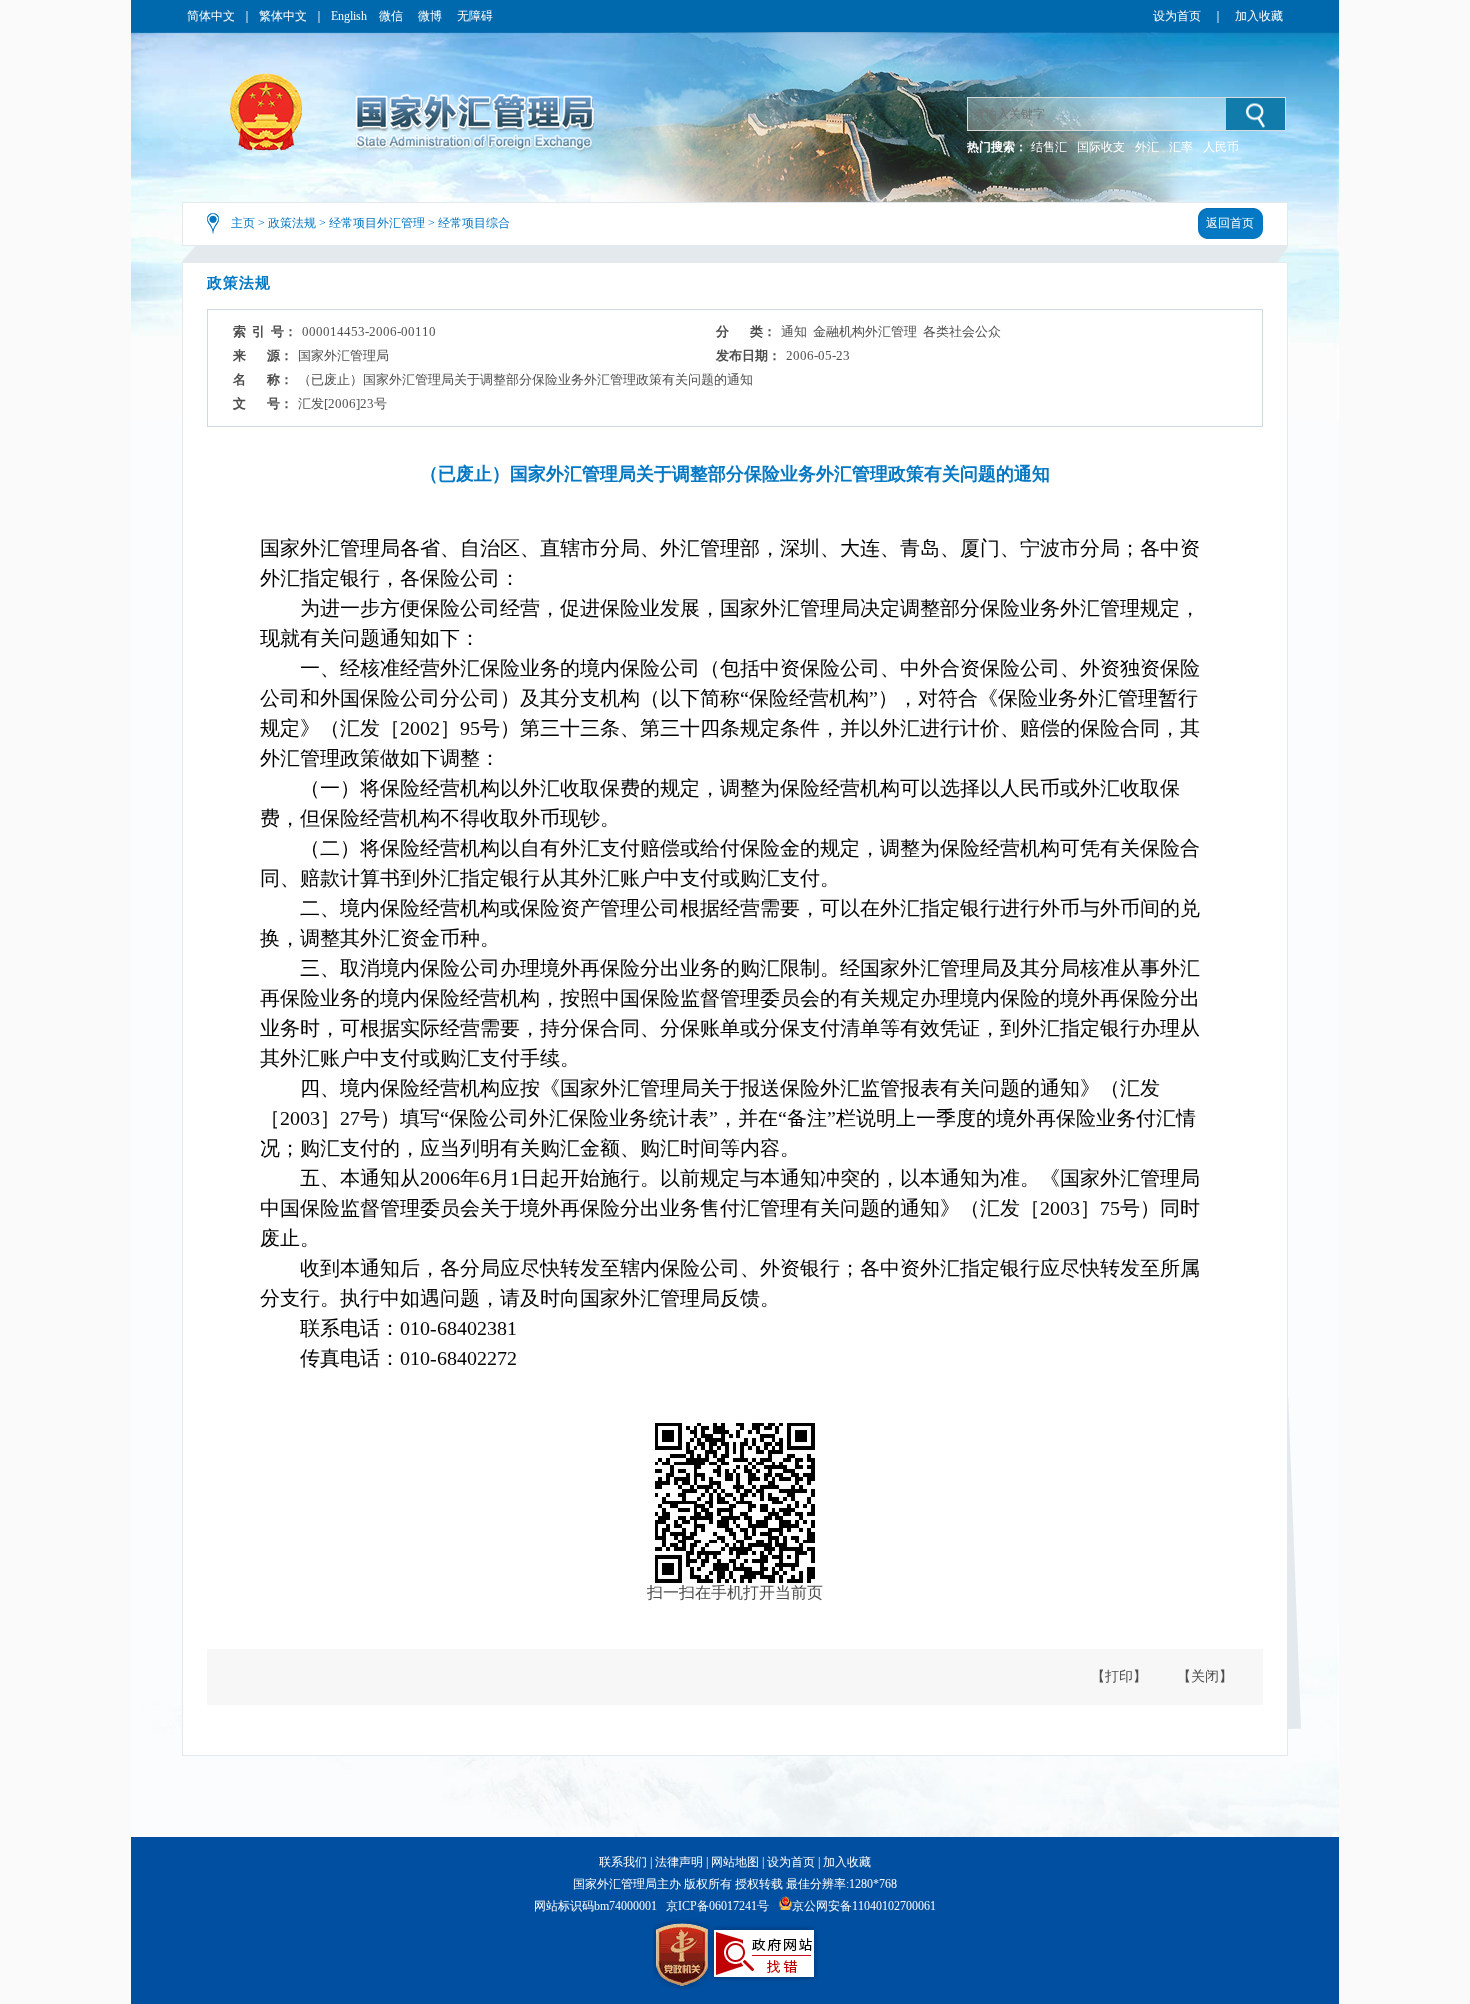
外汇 (1147, 147)
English (349, 16)
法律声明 (679, 1862)
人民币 (1221, 147)
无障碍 (475, 16)
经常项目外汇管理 (377, 223)
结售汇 (1049, 147)
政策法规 (292, 223)
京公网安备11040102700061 (864, 1906)
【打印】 (1119, 1676)
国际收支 (1101, 147)
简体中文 (211, 16)
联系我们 (623, 1862)
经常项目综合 (474, 223)
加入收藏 (1259, 16)
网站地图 (735, 1862)
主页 (243, 223)
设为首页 (1177, 16)
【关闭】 (1205, 1676)
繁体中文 (283, 16)
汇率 (1181, 147)
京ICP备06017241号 (717, 1906)
